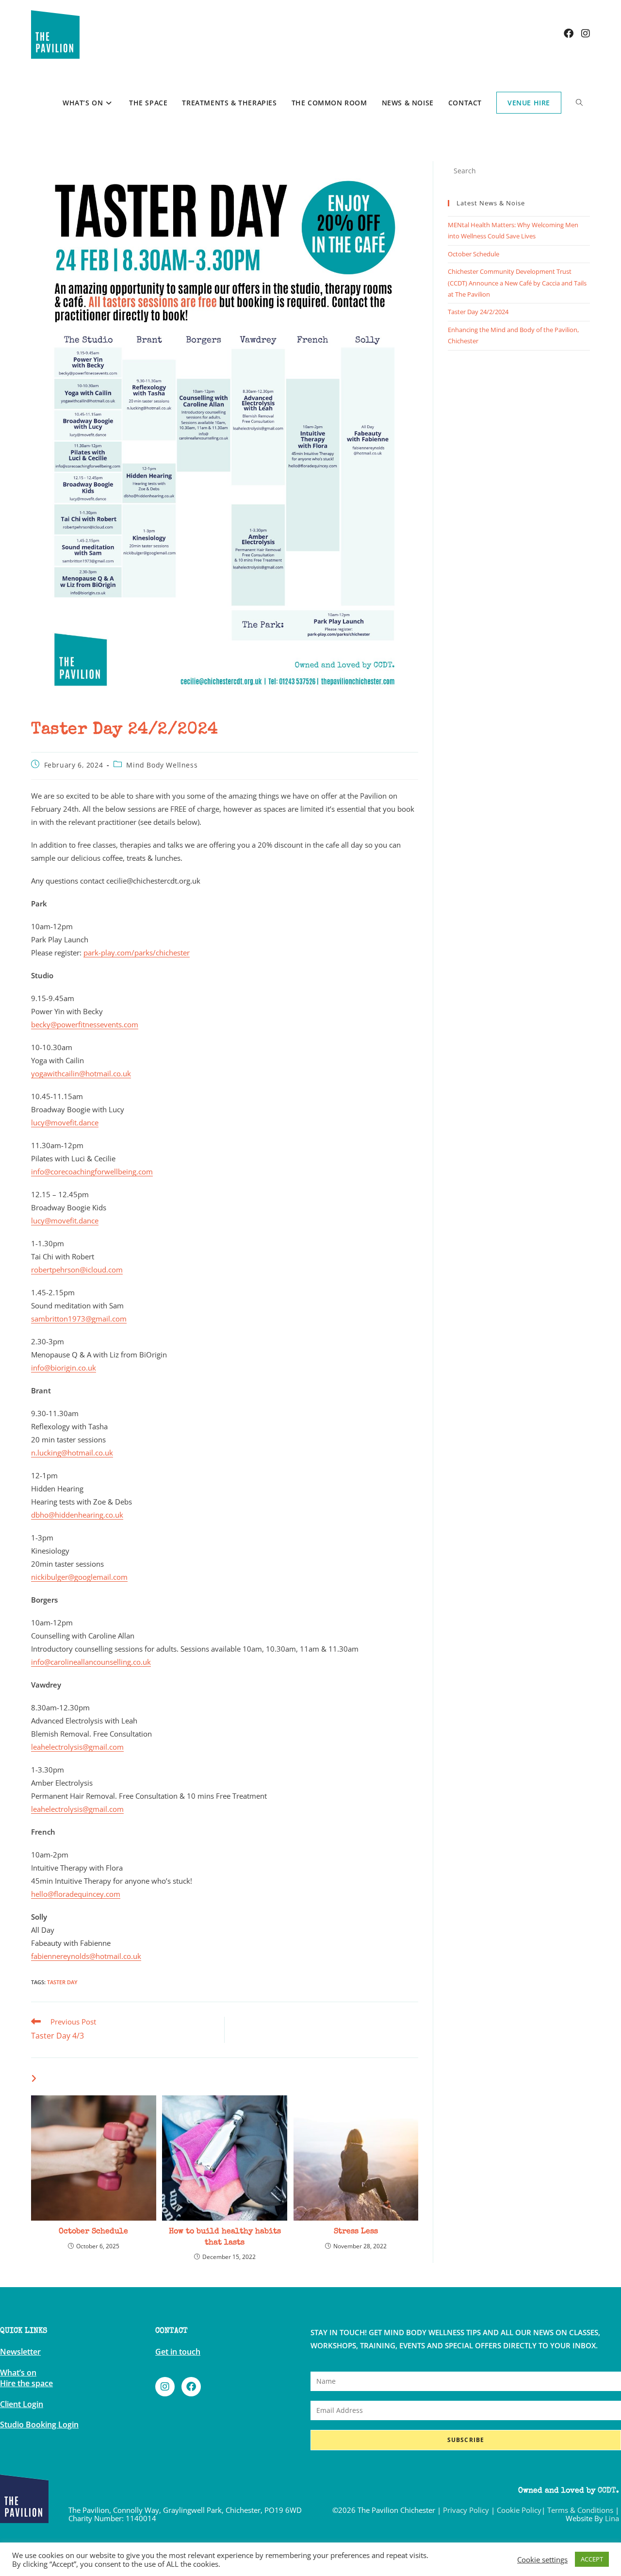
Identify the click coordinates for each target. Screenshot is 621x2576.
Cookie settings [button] (542, 2559)
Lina (612, 2518)
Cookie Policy (519, 2510)
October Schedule (93, 2232)
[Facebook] (191, 2387)
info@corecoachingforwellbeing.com (92, 1171)
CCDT (607, 2491)
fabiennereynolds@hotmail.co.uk (86, 1956)
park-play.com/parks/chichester (137, 953)
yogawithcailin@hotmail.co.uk (81, 1073)
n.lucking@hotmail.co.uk (72, 1453)
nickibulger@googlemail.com (79, 1577)
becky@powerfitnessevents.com (85, 1024)
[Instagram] (165, 2387)
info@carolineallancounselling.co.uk (91, 1662)
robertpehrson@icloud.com (77, 1270)
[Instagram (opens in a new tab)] (586, 33)
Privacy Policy (466, 2510)
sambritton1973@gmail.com (79, 1319)
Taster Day (62, 1982)
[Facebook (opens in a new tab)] (569, 33)
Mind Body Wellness (162, 765)
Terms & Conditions (580, 2510)
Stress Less (356, 2232)
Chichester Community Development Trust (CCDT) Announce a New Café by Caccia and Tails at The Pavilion (517, 283)
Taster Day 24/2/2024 (478, 312)
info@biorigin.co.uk (64, 1368)
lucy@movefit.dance (65, 1122)
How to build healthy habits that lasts (225, 2237)
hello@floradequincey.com (76, 1894)
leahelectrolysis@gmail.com (77, 1747)
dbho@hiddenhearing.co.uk (77, 1515)
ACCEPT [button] (592, 2559)
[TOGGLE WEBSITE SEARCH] (579, 103)
